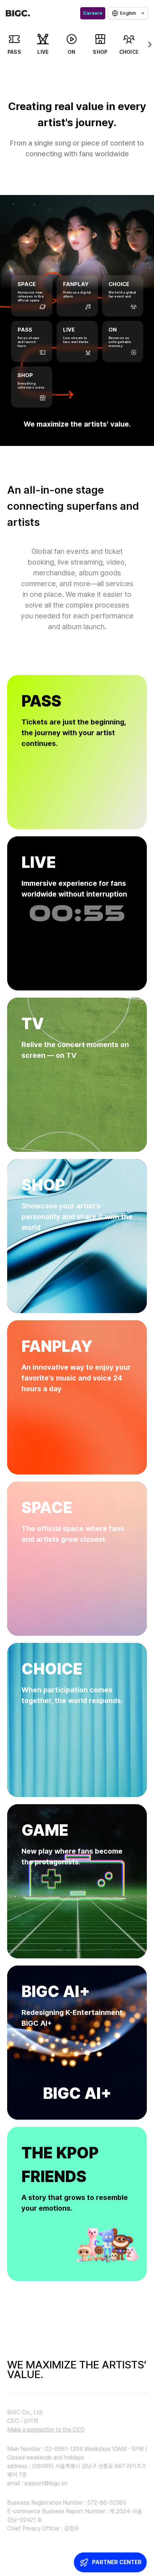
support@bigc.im (46, 2483)
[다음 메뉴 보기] (145, 44)
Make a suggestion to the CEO (46, 2430)
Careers (93, 13)
